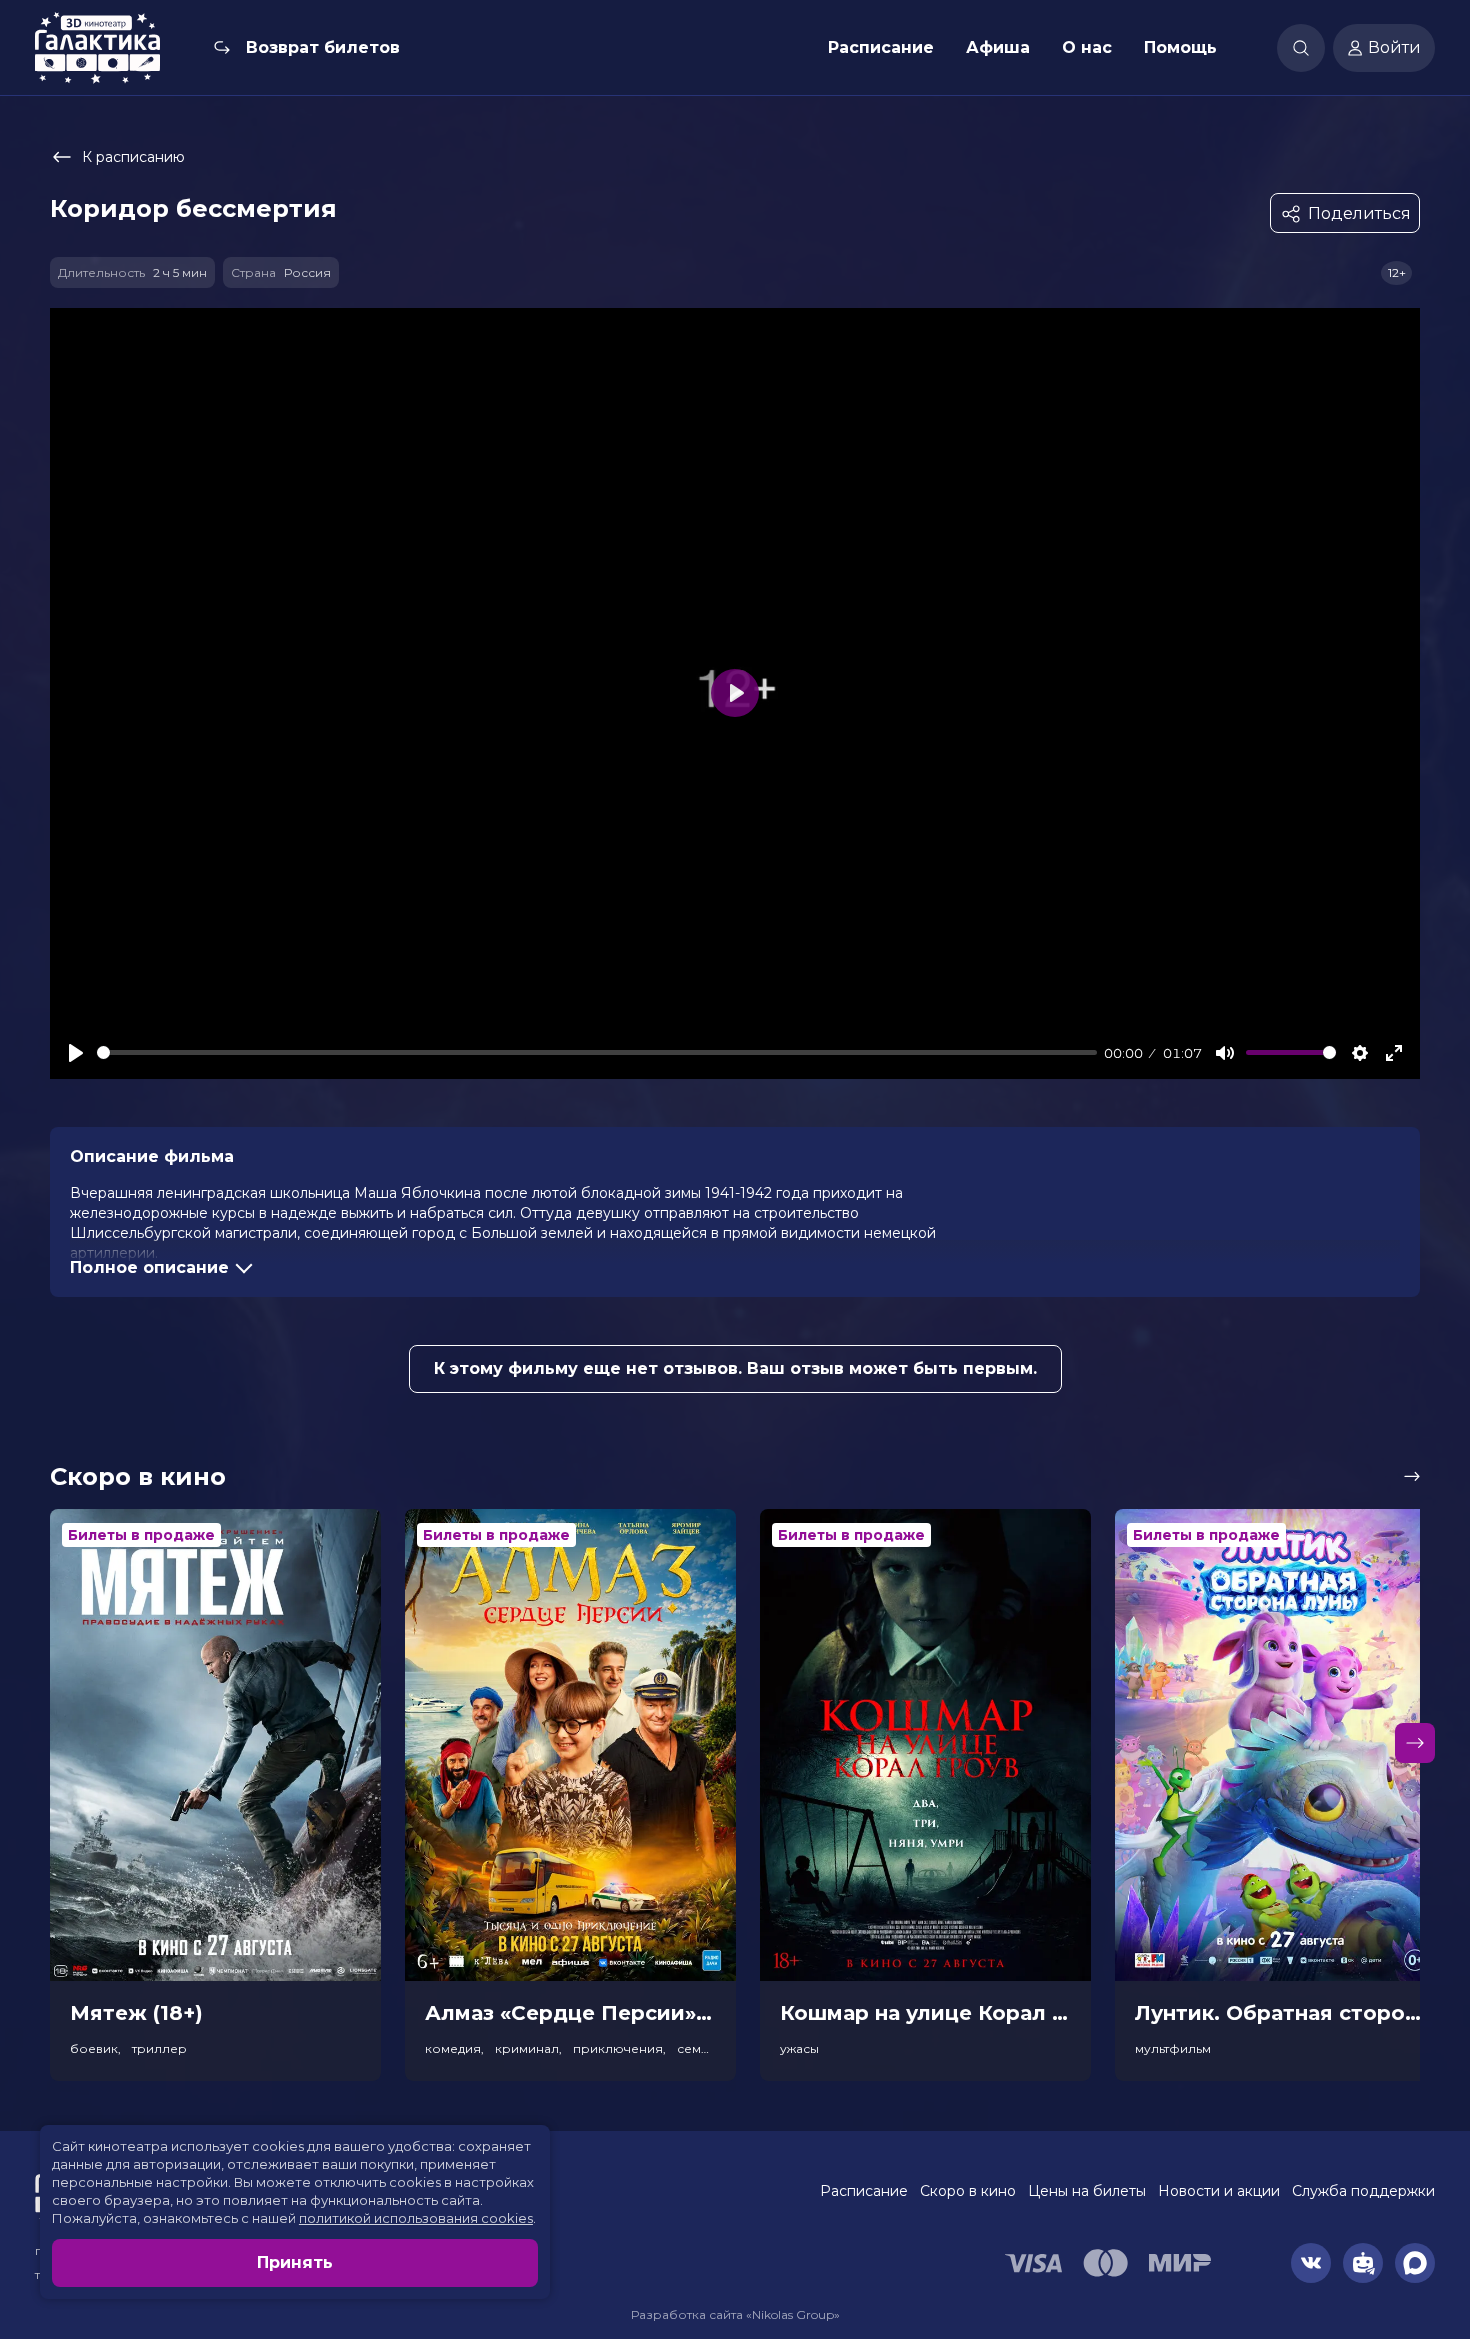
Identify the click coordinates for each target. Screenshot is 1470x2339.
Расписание (881, 47)
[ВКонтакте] (1311, 2263)
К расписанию (133, 157)
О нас (1087, 47)
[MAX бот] (1415, 2263)
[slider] (597, 1052)
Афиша (998, 47)
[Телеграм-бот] (1363, 2263)
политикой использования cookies (416, 2218)
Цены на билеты (1087, 2191)
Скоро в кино (968, 2191)
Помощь (1180, 47)
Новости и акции (1219, 2191)
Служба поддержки (1363, 2191)
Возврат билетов (323, 47)
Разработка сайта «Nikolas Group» (735, 2314)
